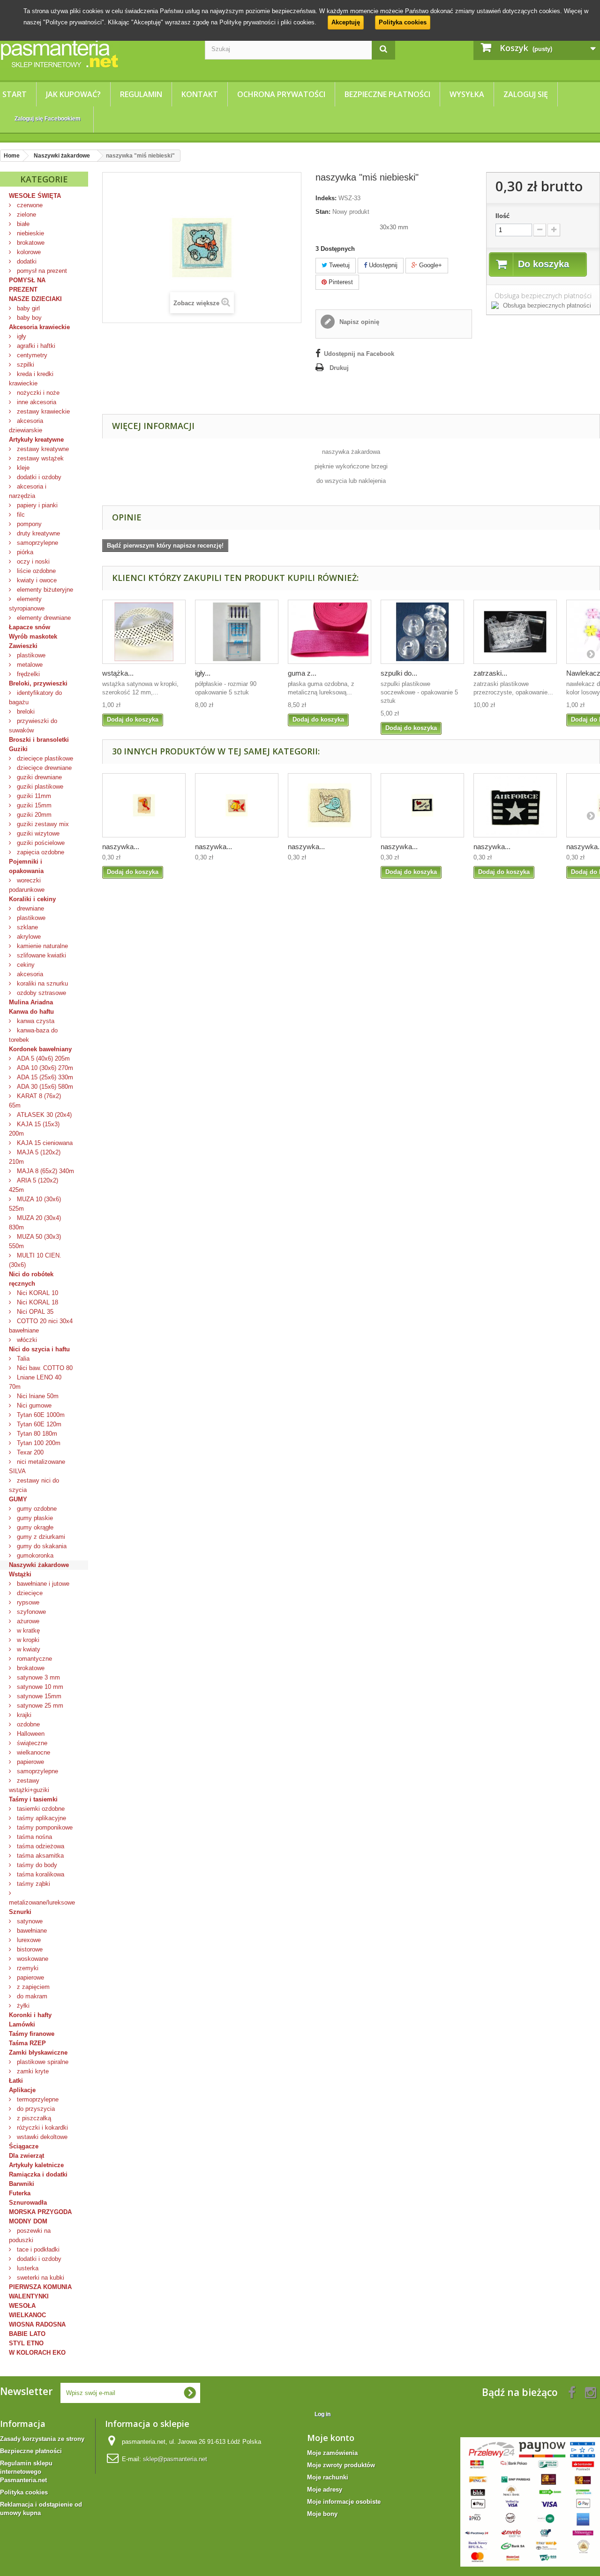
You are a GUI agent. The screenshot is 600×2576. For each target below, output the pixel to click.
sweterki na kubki (40, 2278)
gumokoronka (34, 1555)
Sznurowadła (28, 2203)
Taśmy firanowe (32, 2034)
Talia (22, 1359)
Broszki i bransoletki (39, 740)
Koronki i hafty (30, 2015)
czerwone (29, 205)
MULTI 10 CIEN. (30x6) (35, 1260)
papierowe (30, 1762)
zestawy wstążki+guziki (29, 1785)
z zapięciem (32, 1987)
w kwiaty (28, 1649)
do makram (31, 1996)
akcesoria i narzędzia (28, 491)
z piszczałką (33, 2118)
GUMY (18, 1499)
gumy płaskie (34, 1518)
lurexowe (28, 1940)
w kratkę (27, 1631)
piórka (24, 552)
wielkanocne (33, 1752)
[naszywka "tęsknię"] (422, 805)
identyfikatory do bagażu (35, 697)
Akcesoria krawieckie (39, 327)
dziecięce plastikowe (44, 758)
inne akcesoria (36, 402)
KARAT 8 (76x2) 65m (35, 1101)
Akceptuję (346, 22)
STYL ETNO (26, 2343)
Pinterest (340, 282)
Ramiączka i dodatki (38, 2174)
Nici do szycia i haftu (39, 1349)
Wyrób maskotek (33, 636)
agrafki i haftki (35, 346)
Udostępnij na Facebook (359, 354)
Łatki (16, 2081)
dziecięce (29, 1593)
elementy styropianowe (27, 604)
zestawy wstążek (39, 458)
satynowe (29, 1921)
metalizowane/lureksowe (42, 1902)
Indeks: (326, 198)
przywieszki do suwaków (33, 726)
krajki (23, 1715)
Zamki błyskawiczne (38, 2053)
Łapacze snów (30, 627)
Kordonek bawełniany (40, 1049)
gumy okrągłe (34, 1527)
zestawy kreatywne (42, 449)
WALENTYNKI (29, 2296)
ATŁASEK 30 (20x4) (43, 1115)
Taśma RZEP (27, 2043)
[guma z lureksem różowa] (330, 632)
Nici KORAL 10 (37, 1293)
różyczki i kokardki (41, 2128)
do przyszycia (35, 2109)
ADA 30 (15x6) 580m (44, 1087)
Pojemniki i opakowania (26, 866)
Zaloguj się (526, 94)
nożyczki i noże (37, 393)
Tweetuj (338, 265)
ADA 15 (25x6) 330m (44, 1077)
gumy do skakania (41, 1546)
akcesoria (29, 974)
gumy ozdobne (36, 1509)
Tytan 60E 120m (38, 1424)
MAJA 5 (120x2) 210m (35, 1157)
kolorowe (28, 252)
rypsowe (27, 1602)
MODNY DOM (28, 2221)
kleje (22, 468)
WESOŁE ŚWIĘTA (35, 196)
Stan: (323, 212)
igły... (203, 673)
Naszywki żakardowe (39, 1565)
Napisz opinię (358, 322)
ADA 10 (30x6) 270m (44, 1068)
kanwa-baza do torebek (33, 1035)
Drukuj (339, 368)
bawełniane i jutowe (42, 1584)
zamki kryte (32, 2071)
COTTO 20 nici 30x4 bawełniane (41, 1326)
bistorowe (29, 1949)
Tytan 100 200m (38, 1443)
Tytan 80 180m (36, 1434)
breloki (25, 712)
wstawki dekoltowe (41, 2137)
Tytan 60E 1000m (40, 1415)
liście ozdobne (35, 571)
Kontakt (200, 94)
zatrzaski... (490, 673)
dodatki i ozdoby (38, 477)
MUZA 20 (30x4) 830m (35, 1223)
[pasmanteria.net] (95, 53)
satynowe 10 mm (39, 1687)
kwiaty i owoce (36, 580)
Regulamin (141, 94)
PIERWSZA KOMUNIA (40, 2287)
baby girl (27, 308)
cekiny (25, 965)
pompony (28, 524)
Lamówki (22, 2024)
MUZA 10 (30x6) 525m (35, 1204)
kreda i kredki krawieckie (31, 379)
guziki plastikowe (39, 787)
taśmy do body (36, 1865)
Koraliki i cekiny (32, 899)
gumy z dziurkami (40, 1537)
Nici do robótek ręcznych (31, 1279)
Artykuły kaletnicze (36, 2165)
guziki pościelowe (40, 843)
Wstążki (20, 1574)
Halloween (30, 1734)
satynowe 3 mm (37, 1677)
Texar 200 (29, 1452)
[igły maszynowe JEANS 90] (237, 632)
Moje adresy (325, 2489)
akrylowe (28, 937)
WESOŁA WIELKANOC (27, 2310)
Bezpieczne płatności (387, 94)
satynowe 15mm (38, 1696)
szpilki (25, 365)
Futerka (20, 2193)
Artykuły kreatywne (36, 440)
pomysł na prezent (41, 271)
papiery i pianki (36, 505)
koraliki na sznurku (41, 983)
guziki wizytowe (37, 833)
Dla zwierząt (26, 2156)
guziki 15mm (33, 805)
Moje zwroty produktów (341, 2465)
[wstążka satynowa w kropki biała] (144, 632)
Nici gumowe (33, 1405)
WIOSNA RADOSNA (37, 2324)
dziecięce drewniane (43, 768)
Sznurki (20, 1912)
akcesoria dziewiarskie (26, 426)
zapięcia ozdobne (40, 852)
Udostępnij (382, 265)
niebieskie (30, 233)
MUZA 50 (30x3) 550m (35, 1241)
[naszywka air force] (515, 805)
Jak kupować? (73, 94)
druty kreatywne (37, 533)
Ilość (502, 216)
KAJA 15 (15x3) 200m (34, 1129)
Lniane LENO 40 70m (35, 1382)
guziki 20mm (33, 815)
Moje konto (331, 2438)
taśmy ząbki (33, 1884)
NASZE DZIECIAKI (35, 299)
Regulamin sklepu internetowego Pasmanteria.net (26, 2472)
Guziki (18, 749)
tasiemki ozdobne (40, 1809)
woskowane (32, 1959)
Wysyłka (467, 94)
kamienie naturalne (41, 946)
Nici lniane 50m (37, 1396)
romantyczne (34, 1659)
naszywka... (121, 847)
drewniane (30, 908)
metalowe (29, 665)
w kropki (27, 1640)
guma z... (302, 673)
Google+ (430, 265)
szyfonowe (30, 1612)
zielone (26, 215)
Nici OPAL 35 (34, 1312)
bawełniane (31, 1931)
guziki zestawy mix (42, 824)
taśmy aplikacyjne (41, 1818)
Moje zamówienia (332, 2453)
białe (22, 224)
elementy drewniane (43, 618)
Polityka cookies (403, 22)
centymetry (31, 355)
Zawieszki (23, 646)
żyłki (22, 2006)
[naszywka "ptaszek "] (144, 805)
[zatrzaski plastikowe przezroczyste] (515, 632)
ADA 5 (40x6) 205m (42, 1058)
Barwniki (22, 2184)
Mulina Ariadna (31, 1002)
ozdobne (27, 1724)
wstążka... (118, 673)
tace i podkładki (37, 2249)
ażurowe (27, 1621)
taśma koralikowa (40, 1874)
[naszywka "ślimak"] (330, 805)
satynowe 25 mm (39, 1706)
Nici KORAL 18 (37, 1302)
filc (20, 515)
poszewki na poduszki (30, 2235)
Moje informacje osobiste (344, 2502)
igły (21, 336)
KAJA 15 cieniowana (44, 1143)
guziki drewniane (38, 777)
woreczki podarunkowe (27, 885)
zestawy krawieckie (42, 411)
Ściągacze (24, 2146)
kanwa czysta (35, 1021)
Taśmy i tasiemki (33, 1799)
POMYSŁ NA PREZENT (27, 285)
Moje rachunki (328, 2477)
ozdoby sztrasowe (41, 993)
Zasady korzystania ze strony (42, 2439)
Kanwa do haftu (31, 1012)
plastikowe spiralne (42, 2062)
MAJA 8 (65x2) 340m (45, 1171)
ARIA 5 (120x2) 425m (34, 1185)
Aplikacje (22, 2090)
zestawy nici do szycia (34, 1485)
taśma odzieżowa (40, 1846)
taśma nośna (34, 1837)
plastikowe (30, 655)
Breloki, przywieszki (38, 683)
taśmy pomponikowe (44, 1827)
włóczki (26, 1340)
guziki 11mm (33, 796)
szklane (26, 927)
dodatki (26, 261)
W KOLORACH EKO (37, 2353)
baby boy (28, 318)
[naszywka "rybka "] (237, 805)
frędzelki (27, 674)
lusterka (27, 2268)
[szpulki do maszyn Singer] (422, 632)
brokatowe (30, 243)
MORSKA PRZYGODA (40, 2212)
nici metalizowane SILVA (37, 1466)
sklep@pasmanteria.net (175, 2459)
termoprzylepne (37, 2099)
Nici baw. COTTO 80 (44, 1368)
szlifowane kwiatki (41, 955)
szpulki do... (399, 673)
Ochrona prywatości (281, 94)
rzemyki (27, 1968)
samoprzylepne (37, 543)
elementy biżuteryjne (44, 590)
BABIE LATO (27, 2334)
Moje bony (322, 2514)
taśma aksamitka (39, 1856)
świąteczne (31, 1743)
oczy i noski (32, 561)
